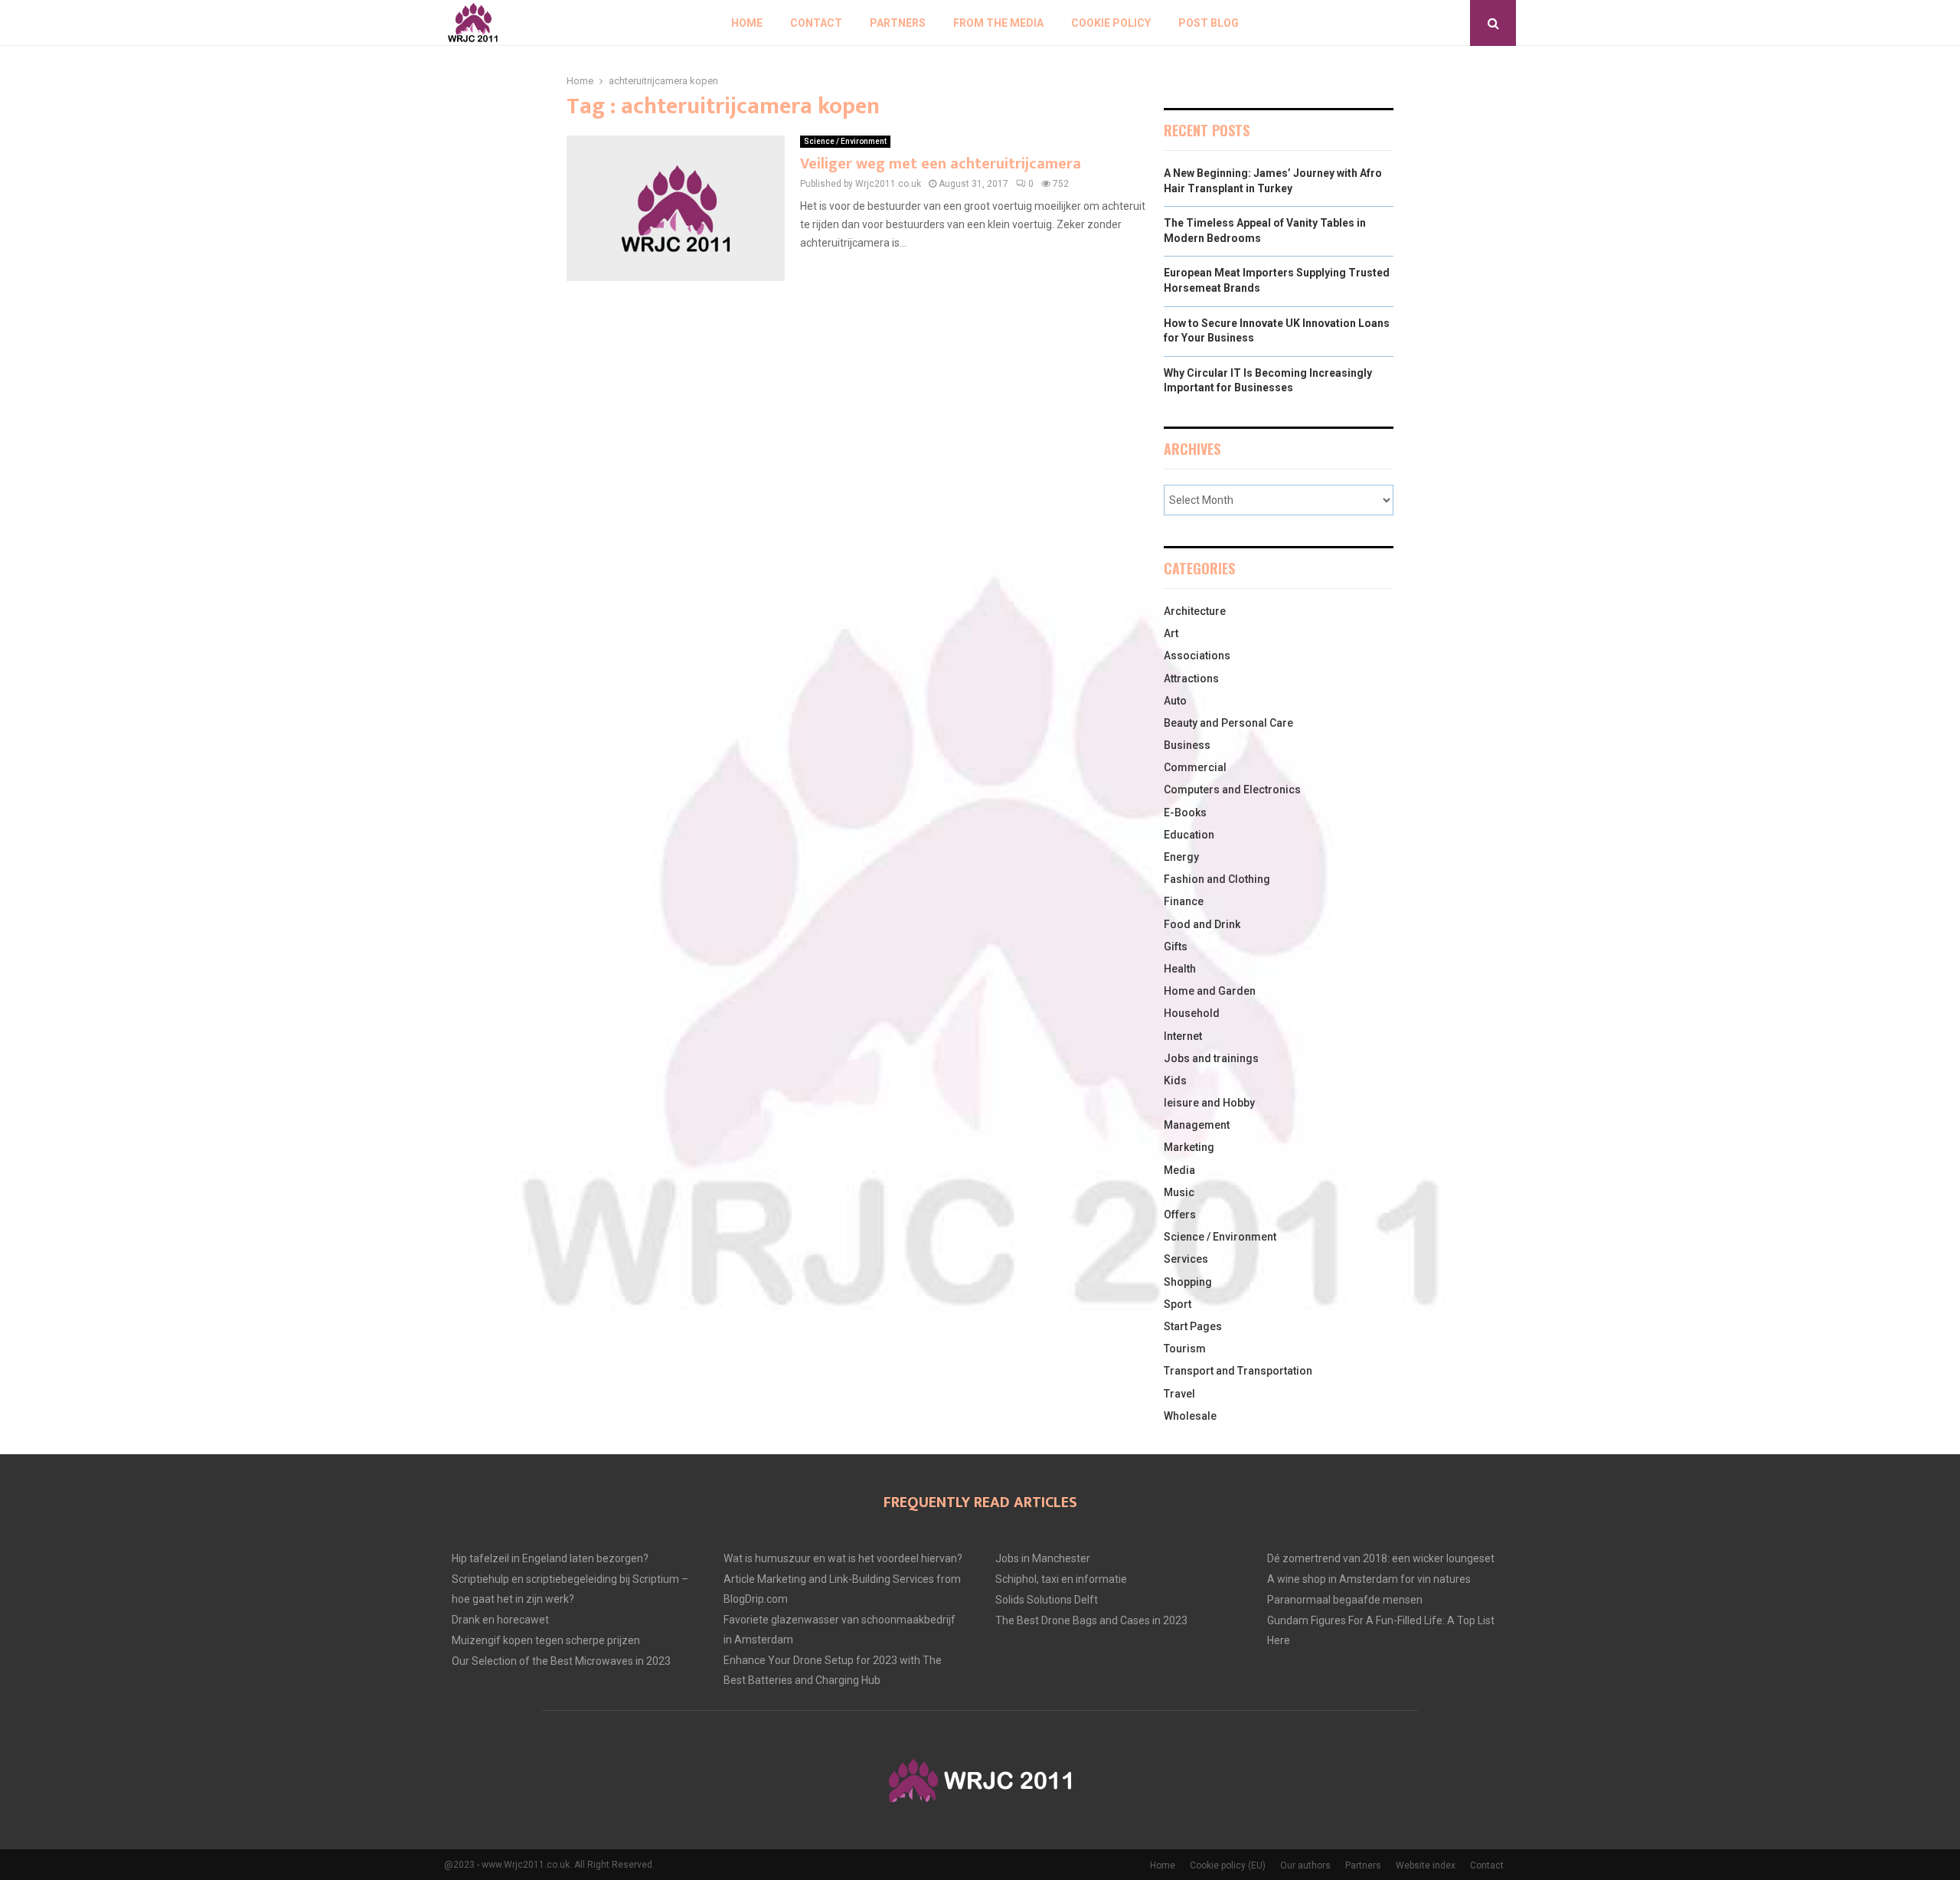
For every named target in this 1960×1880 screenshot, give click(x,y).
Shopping (1188, 1282)
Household (1192, 1013)
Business (1187, 745)
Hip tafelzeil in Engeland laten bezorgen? (550, 1558)
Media (1179, 1170)
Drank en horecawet (500, 1620)
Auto (1175, 701)
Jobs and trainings (1211, 1058)
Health (1180, 969)
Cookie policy (1111, 23)
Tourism (1185, 1349)
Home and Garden (1210, 991)
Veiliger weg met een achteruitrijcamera (941, 164)
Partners (898, 23)
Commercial (1195, 767)
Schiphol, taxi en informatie (1061, 1579)
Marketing (1189, 1147)
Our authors (1305, 1865)
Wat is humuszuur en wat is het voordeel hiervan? (843, 1558)
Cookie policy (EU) (1228, 1865)
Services (1186, 1259)
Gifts (1176, 947)
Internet (1183, 1036)
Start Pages (1193, 1326)
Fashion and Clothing (1217, 879)
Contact (816, 23)
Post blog (1209, 23)
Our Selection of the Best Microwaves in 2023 (561, 1661)
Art (1171, 633)
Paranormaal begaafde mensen (1345, 1600)
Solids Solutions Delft (1047, 1600)
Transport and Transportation (1238, 1371)
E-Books (1185, 812)
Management (1197, 1125)
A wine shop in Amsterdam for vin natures (1369, 1579)
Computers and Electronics (1232, 790)
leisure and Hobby (1209, 1103)
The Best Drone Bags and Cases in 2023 (1091, 1620)
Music (1179, 1192)
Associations (1197, 656)
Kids (1175, 1081)
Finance (1184, 901)
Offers (1180, 1215)
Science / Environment (845, 141)
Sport (1178, 1304)
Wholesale (1190, 1416)
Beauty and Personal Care (1228, 723)
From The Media (998, 23)
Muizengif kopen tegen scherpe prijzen (546, 1640)
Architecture (1195, 611)
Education (1189, 835)
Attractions (1191, 678)
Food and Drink (1202, 924)
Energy (1181, 857)
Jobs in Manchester (1043, 1558)
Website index (1426, 1865)
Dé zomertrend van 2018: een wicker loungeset (1381, 1558)
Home (747, 23)
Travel (1179, 1394)
